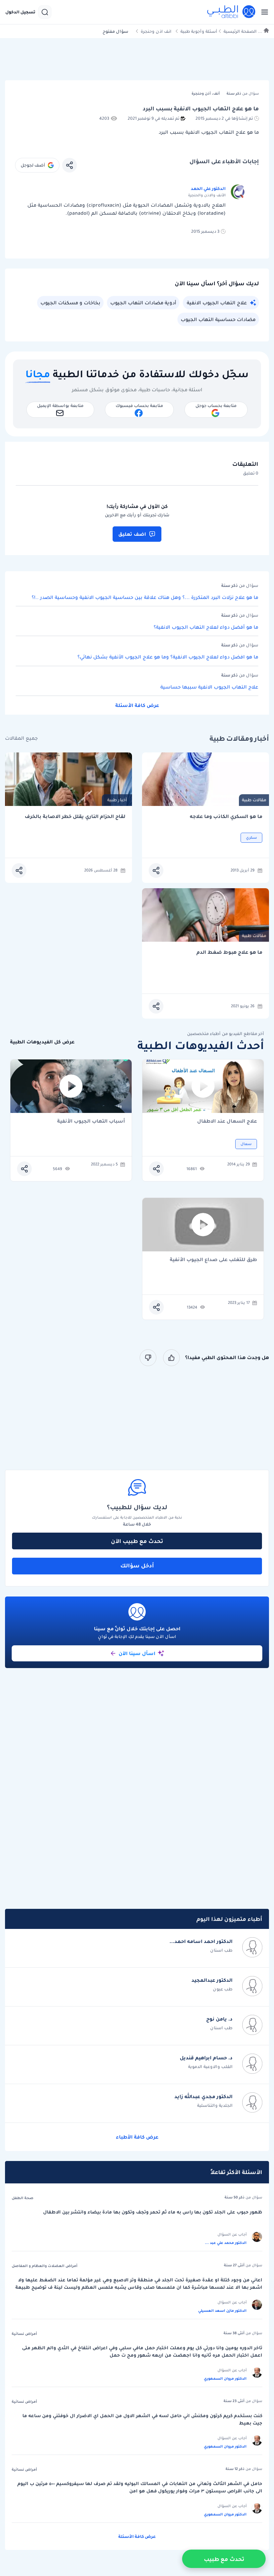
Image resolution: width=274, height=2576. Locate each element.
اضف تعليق (132, 534)
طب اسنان (221, 1950)
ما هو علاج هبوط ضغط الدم (229, 952)
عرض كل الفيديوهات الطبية (42, 1042)
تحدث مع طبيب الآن (137, 1541)
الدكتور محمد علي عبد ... (226, 2243)
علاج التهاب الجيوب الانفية (217, 303)
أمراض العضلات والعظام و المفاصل (45, 2266)
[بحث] (45, 12)
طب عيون (223, 1989)
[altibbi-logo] (232, 12)
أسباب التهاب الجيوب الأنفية (91, 1121)
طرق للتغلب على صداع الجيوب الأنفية (213, 1260)
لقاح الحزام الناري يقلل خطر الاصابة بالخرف (75, 816)
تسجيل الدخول (20, 12)
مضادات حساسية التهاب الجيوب (218, 319)
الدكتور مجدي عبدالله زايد (203, 2096)
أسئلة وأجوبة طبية (199, 31)
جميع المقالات (21, 738)
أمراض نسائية (24, 2334)
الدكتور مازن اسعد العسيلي (222, 2310)
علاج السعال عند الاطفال (227, 1121)
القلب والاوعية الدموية (210, 2067)
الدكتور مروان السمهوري (225, 2378)
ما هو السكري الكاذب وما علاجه (226, 816)
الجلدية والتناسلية (215, 2105)
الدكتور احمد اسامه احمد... (201, 1941)
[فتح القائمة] (263, 12)
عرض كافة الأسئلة (137, 705)
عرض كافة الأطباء (137, 2137)
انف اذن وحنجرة (156, 31)
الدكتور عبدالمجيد (212, 1980)
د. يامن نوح (219, 2019)
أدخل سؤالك (137, 1565)
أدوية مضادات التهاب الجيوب (143, 303)
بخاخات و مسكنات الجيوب (70, 303)
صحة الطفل (23, 2198)
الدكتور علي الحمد (208, 188)
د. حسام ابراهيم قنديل (206, 2058)
